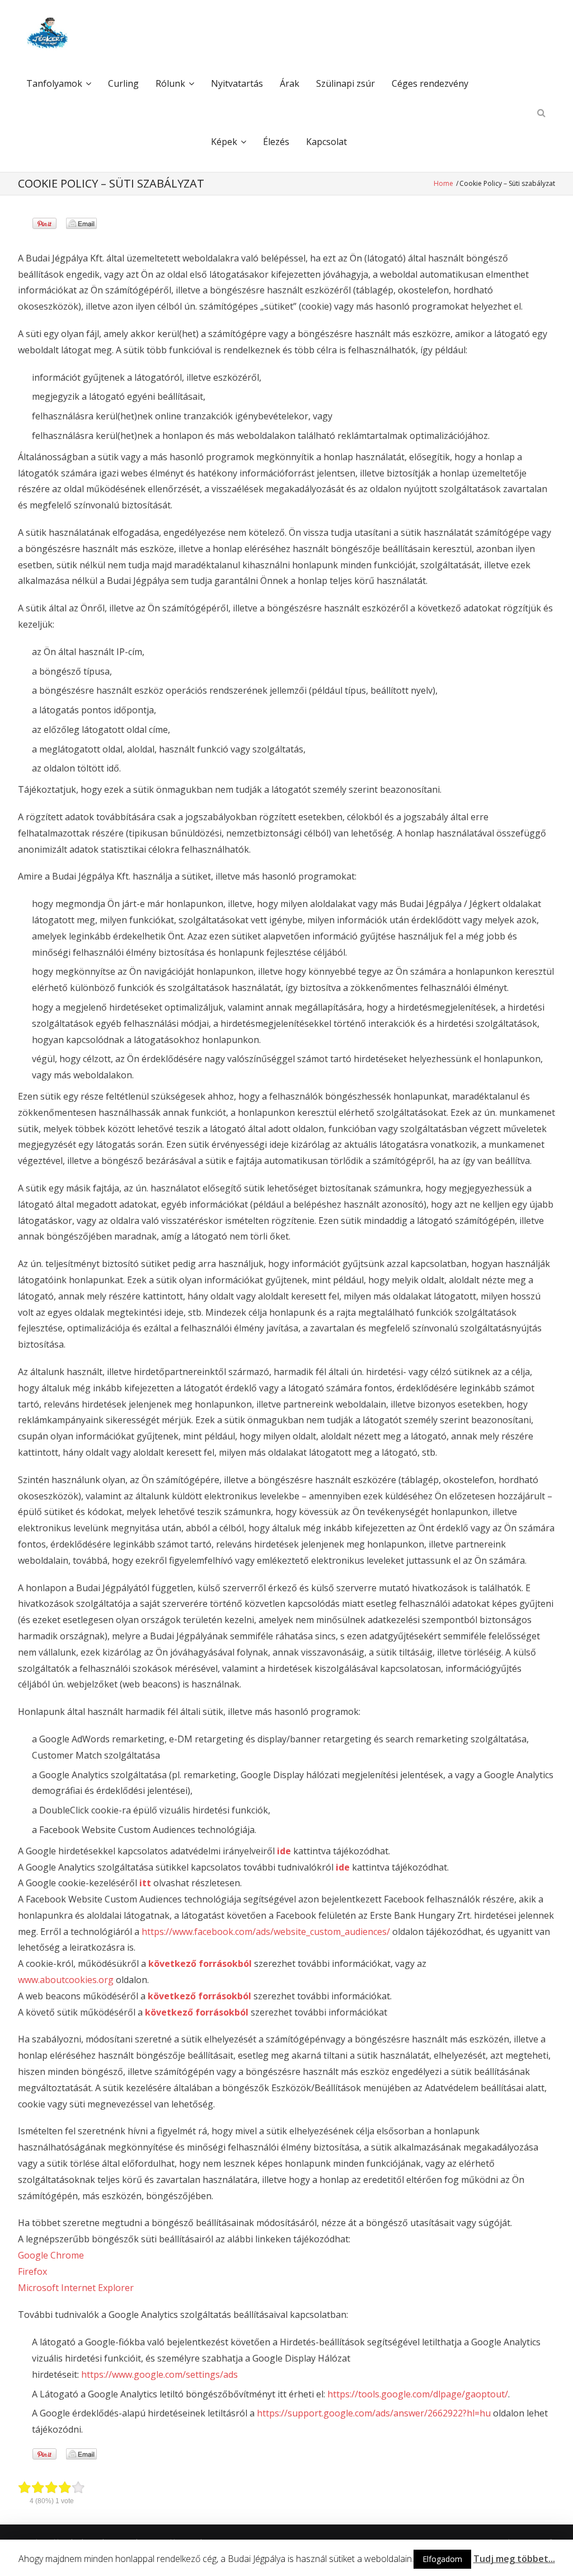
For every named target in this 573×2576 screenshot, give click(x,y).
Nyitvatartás (237, 83)
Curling (123, 83)
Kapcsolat (327, 142)
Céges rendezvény (430, 83)
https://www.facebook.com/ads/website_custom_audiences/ (266, 1932)
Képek (224, 142)
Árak (290, 83)
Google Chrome (51, 2255)
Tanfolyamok (54, 83)
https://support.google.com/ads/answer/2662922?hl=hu (374, 2413)
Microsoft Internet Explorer (76, 2288)
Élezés (276, 142)
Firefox (32, 2271)
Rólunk (170, 83)
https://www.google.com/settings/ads (159, 2374)
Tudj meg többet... (514, 2559)
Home (444, 183)
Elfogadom (442, 2559)
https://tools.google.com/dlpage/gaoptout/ (418, 2394)
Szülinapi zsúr (346, 83)
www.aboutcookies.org (66, 1980)
